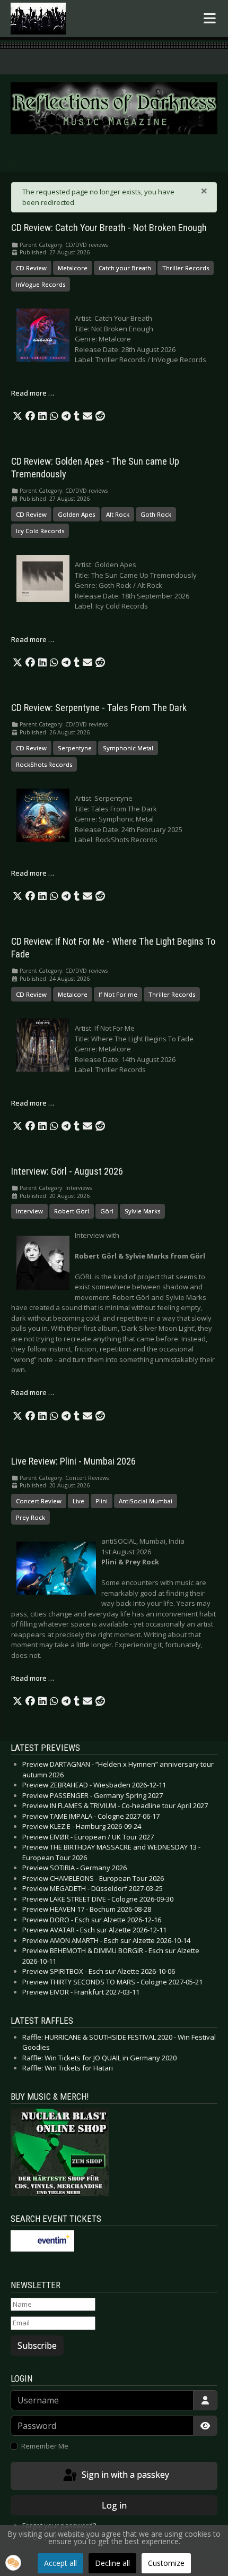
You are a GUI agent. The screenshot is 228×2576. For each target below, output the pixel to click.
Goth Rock (156, 514)
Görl (107, 1211)
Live (78, 1501)
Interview (29, 1211)
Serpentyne (75, 748)
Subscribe (37, 2346)
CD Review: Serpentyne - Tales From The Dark (99, 708)
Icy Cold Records (40, 531)
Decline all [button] (112, 2563)
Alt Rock (118, 514)
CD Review (31, 268)
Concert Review (39, 1501)
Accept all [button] (60, 2563)
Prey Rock (30, 1517)
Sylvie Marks (142, 1211)
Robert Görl (72, 1211)
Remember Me (45, 2446)
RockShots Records (44, 764)
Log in (114, 2505)
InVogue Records (41, 284)
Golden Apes (76, 514)
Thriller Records (186, 268)
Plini (102, 1501)
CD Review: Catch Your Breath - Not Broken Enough (109, 228)
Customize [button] (166, 2563)
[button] (17, 416)
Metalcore (73, 268)
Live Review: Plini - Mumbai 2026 (73, 1461)
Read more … (33, 393)
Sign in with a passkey (124, 2475)
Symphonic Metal (128, 748)
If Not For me (118, 994)
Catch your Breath (125, 268)
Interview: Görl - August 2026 (67, 1171)
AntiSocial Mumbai (146, 1501)
